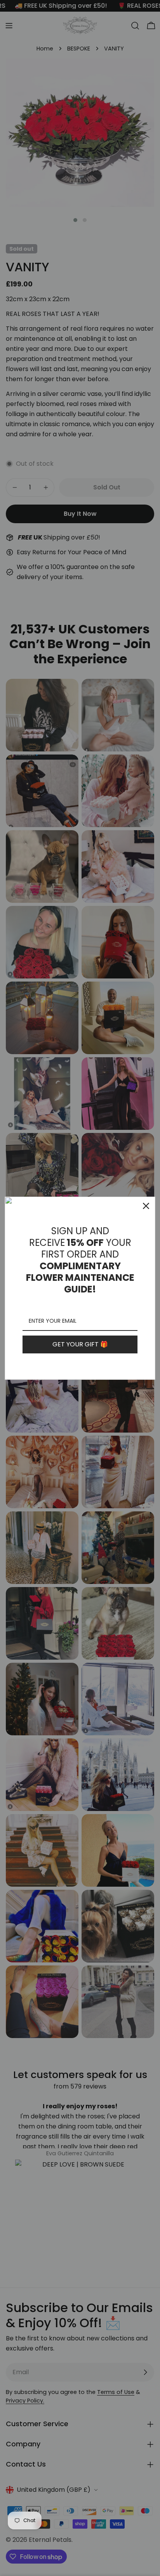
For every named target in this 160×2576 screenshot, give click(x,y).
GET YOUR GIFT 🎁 (80, 1344)
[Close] (146, 1206)
